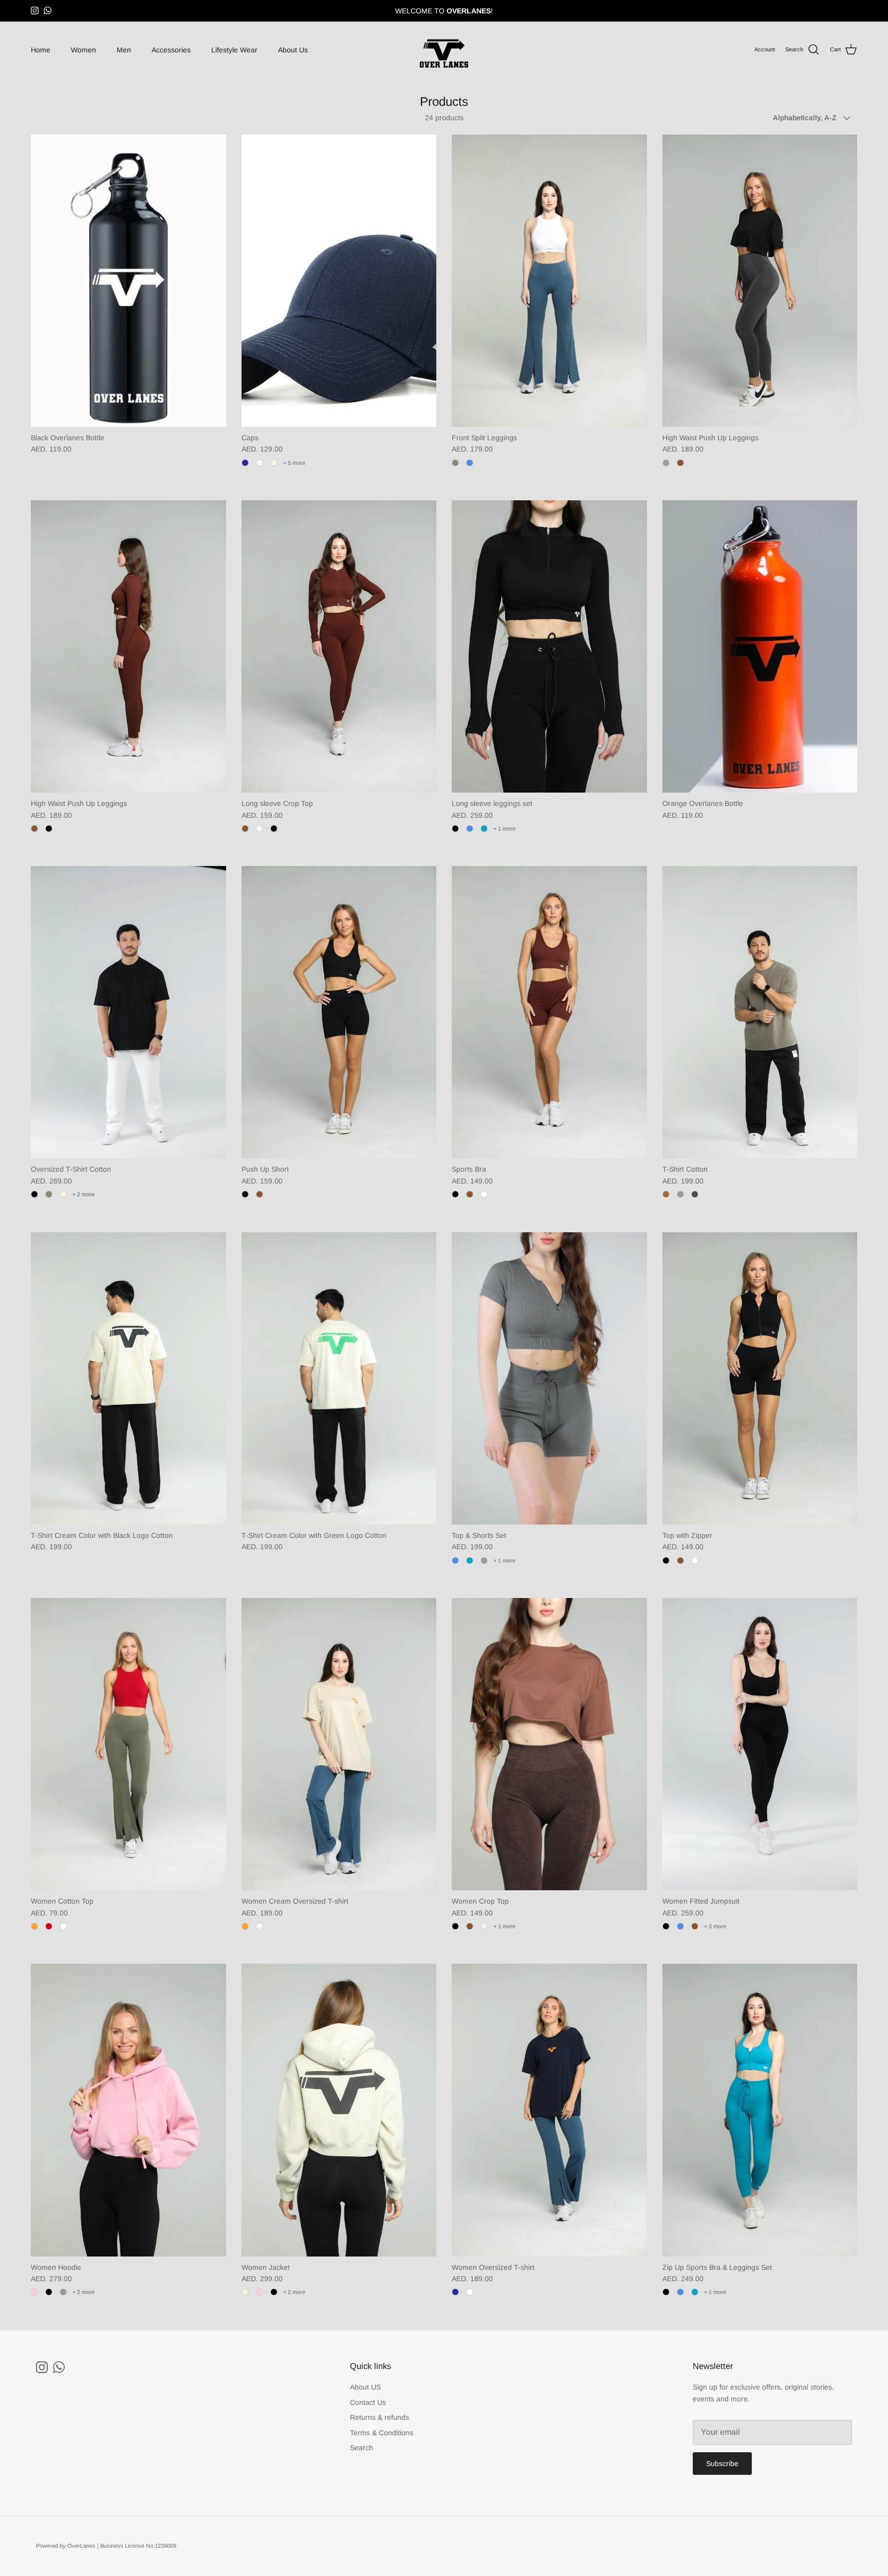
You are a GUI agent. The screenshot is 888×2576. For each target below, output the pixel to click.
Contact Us (368, 2402)
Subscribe (722, 2464)
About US (365, 2387)
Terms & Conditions (382, 2433)
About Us (293, 50)
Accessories (171, 50)
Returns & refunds (380, 2417)
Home (41, 50)
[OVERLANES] (444, 50)
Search (362, 2448)
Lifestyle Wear (234, 50)
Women (84, 50)
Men (124, 50)
